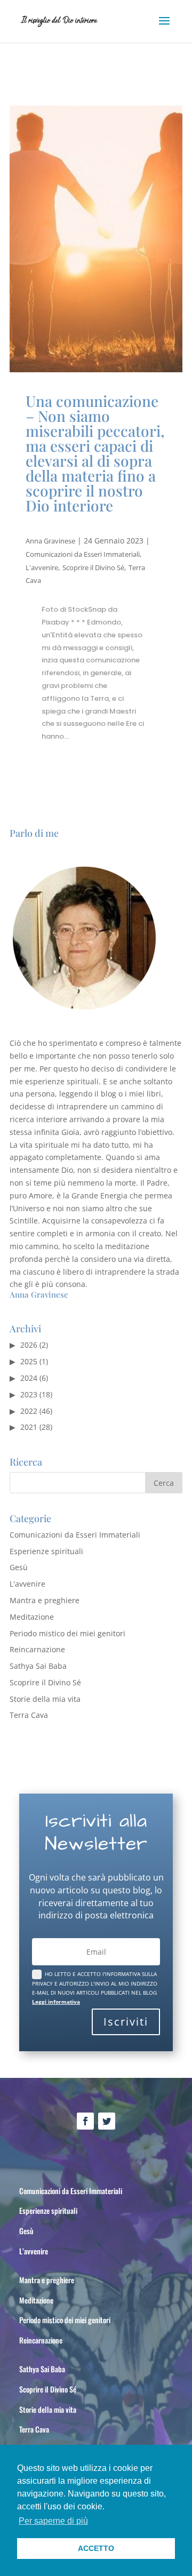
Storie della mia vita (45, 1699)
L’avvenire (34, 2251)
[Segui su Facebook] (85, 2121)
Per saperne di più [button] (53, 2521)
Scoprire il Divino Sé (93, 567)
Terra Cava (29, 1715)
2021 (29, 1427)
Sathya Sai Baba (38, 1666)
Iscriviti (126, 2022)
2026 (29, 1345)
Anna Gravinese (50, 541)
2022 (29, 1411)
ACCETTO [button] (96, 2548)
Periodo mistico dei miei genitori (67, 1633)
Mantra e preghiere (45, 1600)
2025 (29, 1361)
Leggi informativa (56, 2002)
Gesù (19, 1567)
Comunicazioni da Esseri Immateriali (83, 554)
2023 (29, 1394)
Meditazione (32, 1617)
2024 (29, 1378)
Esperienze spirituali (46, 1551)
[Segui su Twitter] (107, 2121)
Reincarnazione (37, 1649)
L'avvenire (42, 567)
